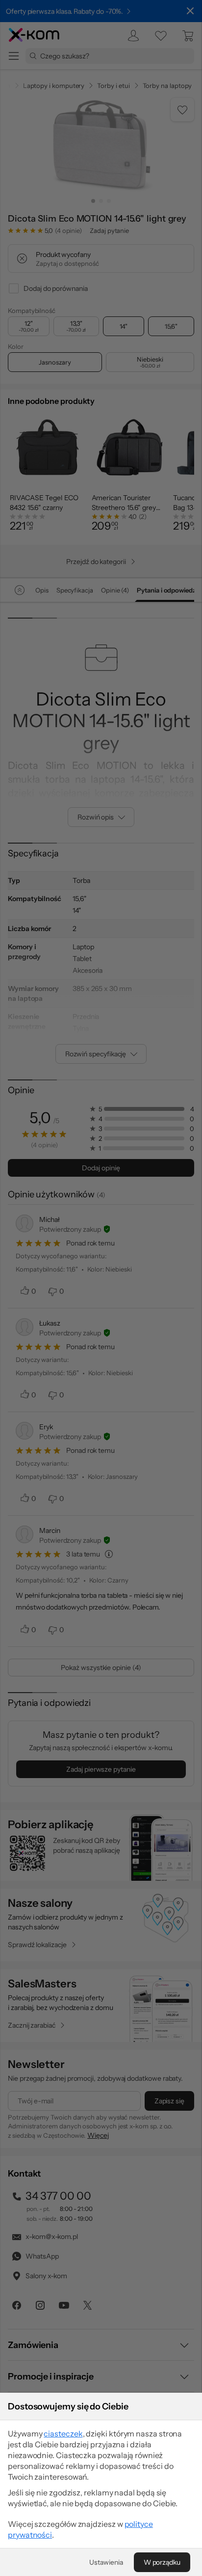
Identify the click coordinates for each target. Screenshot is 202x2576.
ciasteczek (63, 2434)
